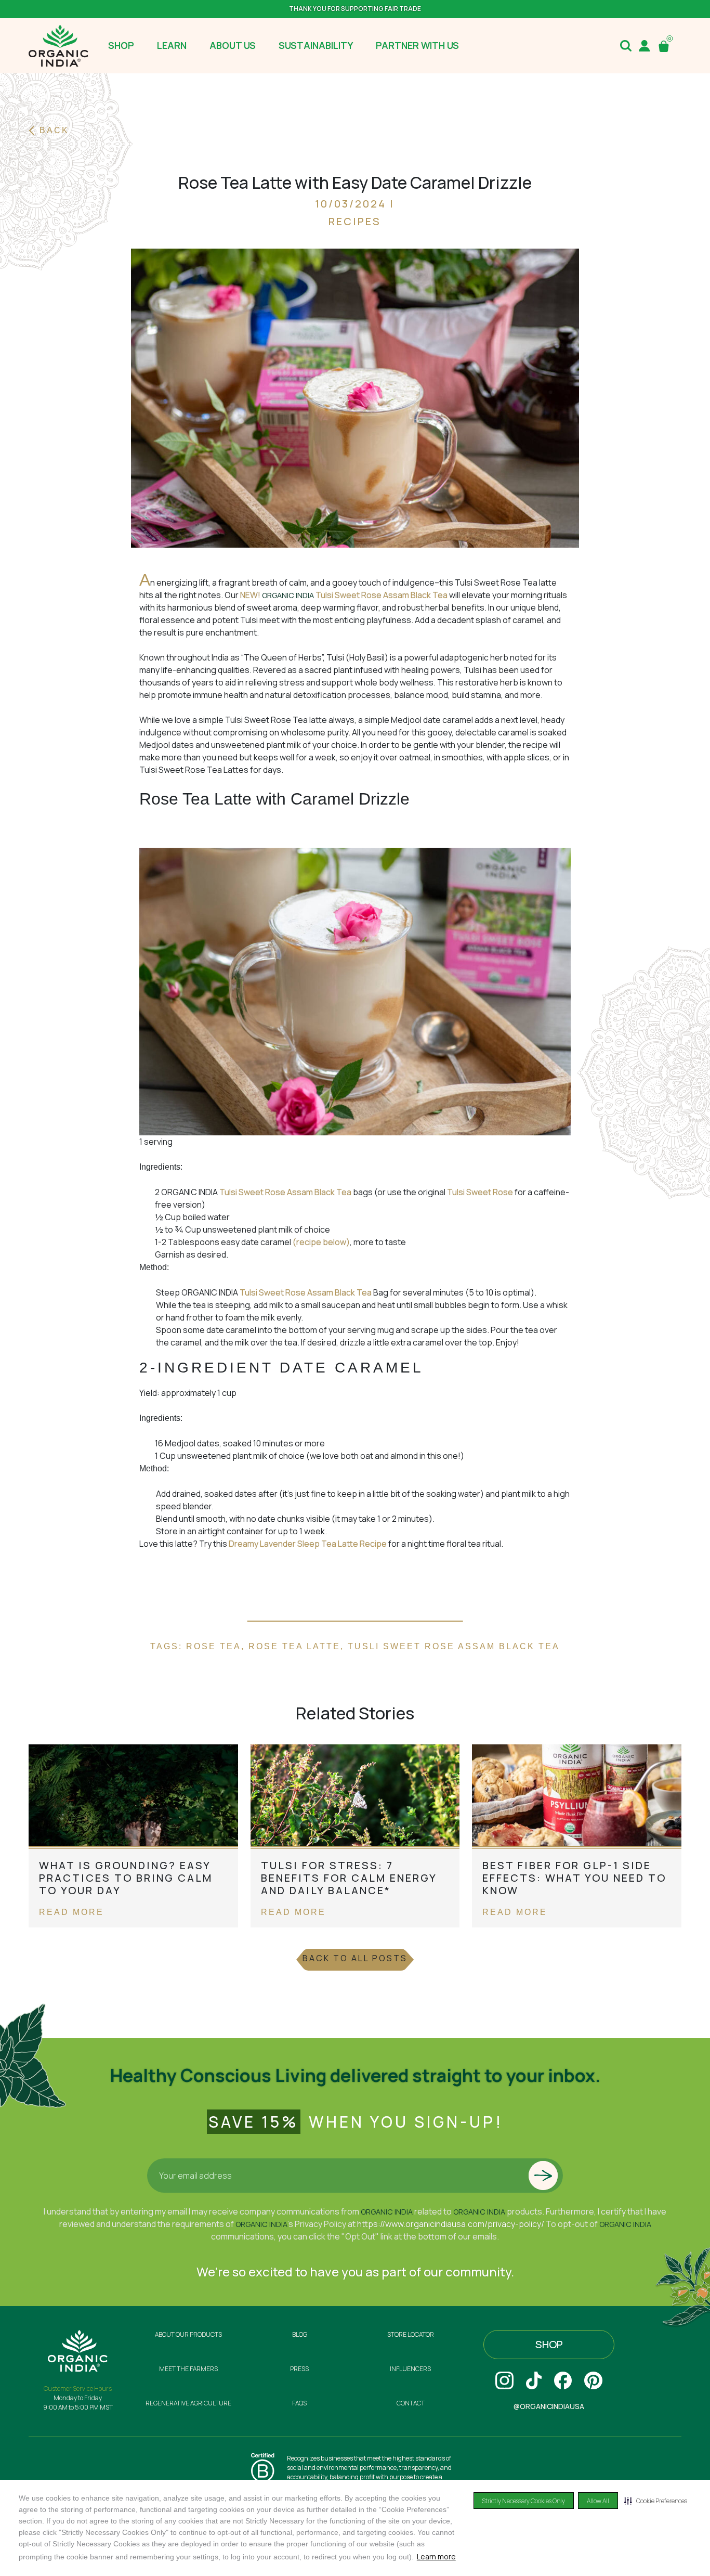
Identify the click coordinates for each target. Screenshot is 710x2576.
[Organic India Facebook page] (563, 2380)
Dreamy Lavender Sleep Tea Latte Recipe (308, 1544)
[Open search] (626, 46)
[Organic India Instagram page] (504, 2380)
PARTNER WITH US (417, 45)
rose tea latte (294, 1646)
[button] (656, 2501)
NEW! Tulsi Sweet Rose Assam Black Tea (344, 595)
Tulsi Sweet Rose (481, 1192)
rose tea (214, 1646)
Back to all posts (355, 1958)
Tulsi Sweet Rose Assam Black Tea (285, 1192)
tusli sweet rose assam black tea (454, 1646)
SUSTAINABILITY (316, 45)
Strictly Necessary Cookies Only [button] (524, 2501)
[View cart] (666, 46)
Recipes (355, 221)
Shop (549, 2344)
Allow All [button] (598, 2501)
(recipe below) (321, 1242)
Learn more (436, 2556)
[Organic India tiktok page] (534, 2380)
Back (54, 130)
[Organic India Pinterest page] (593, 2380)
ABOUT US (233, 45)
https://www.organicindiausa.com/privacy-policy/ (451, 2224)
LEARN (172, 45)
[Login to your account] (645, 46)
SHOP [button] (121, 45)
